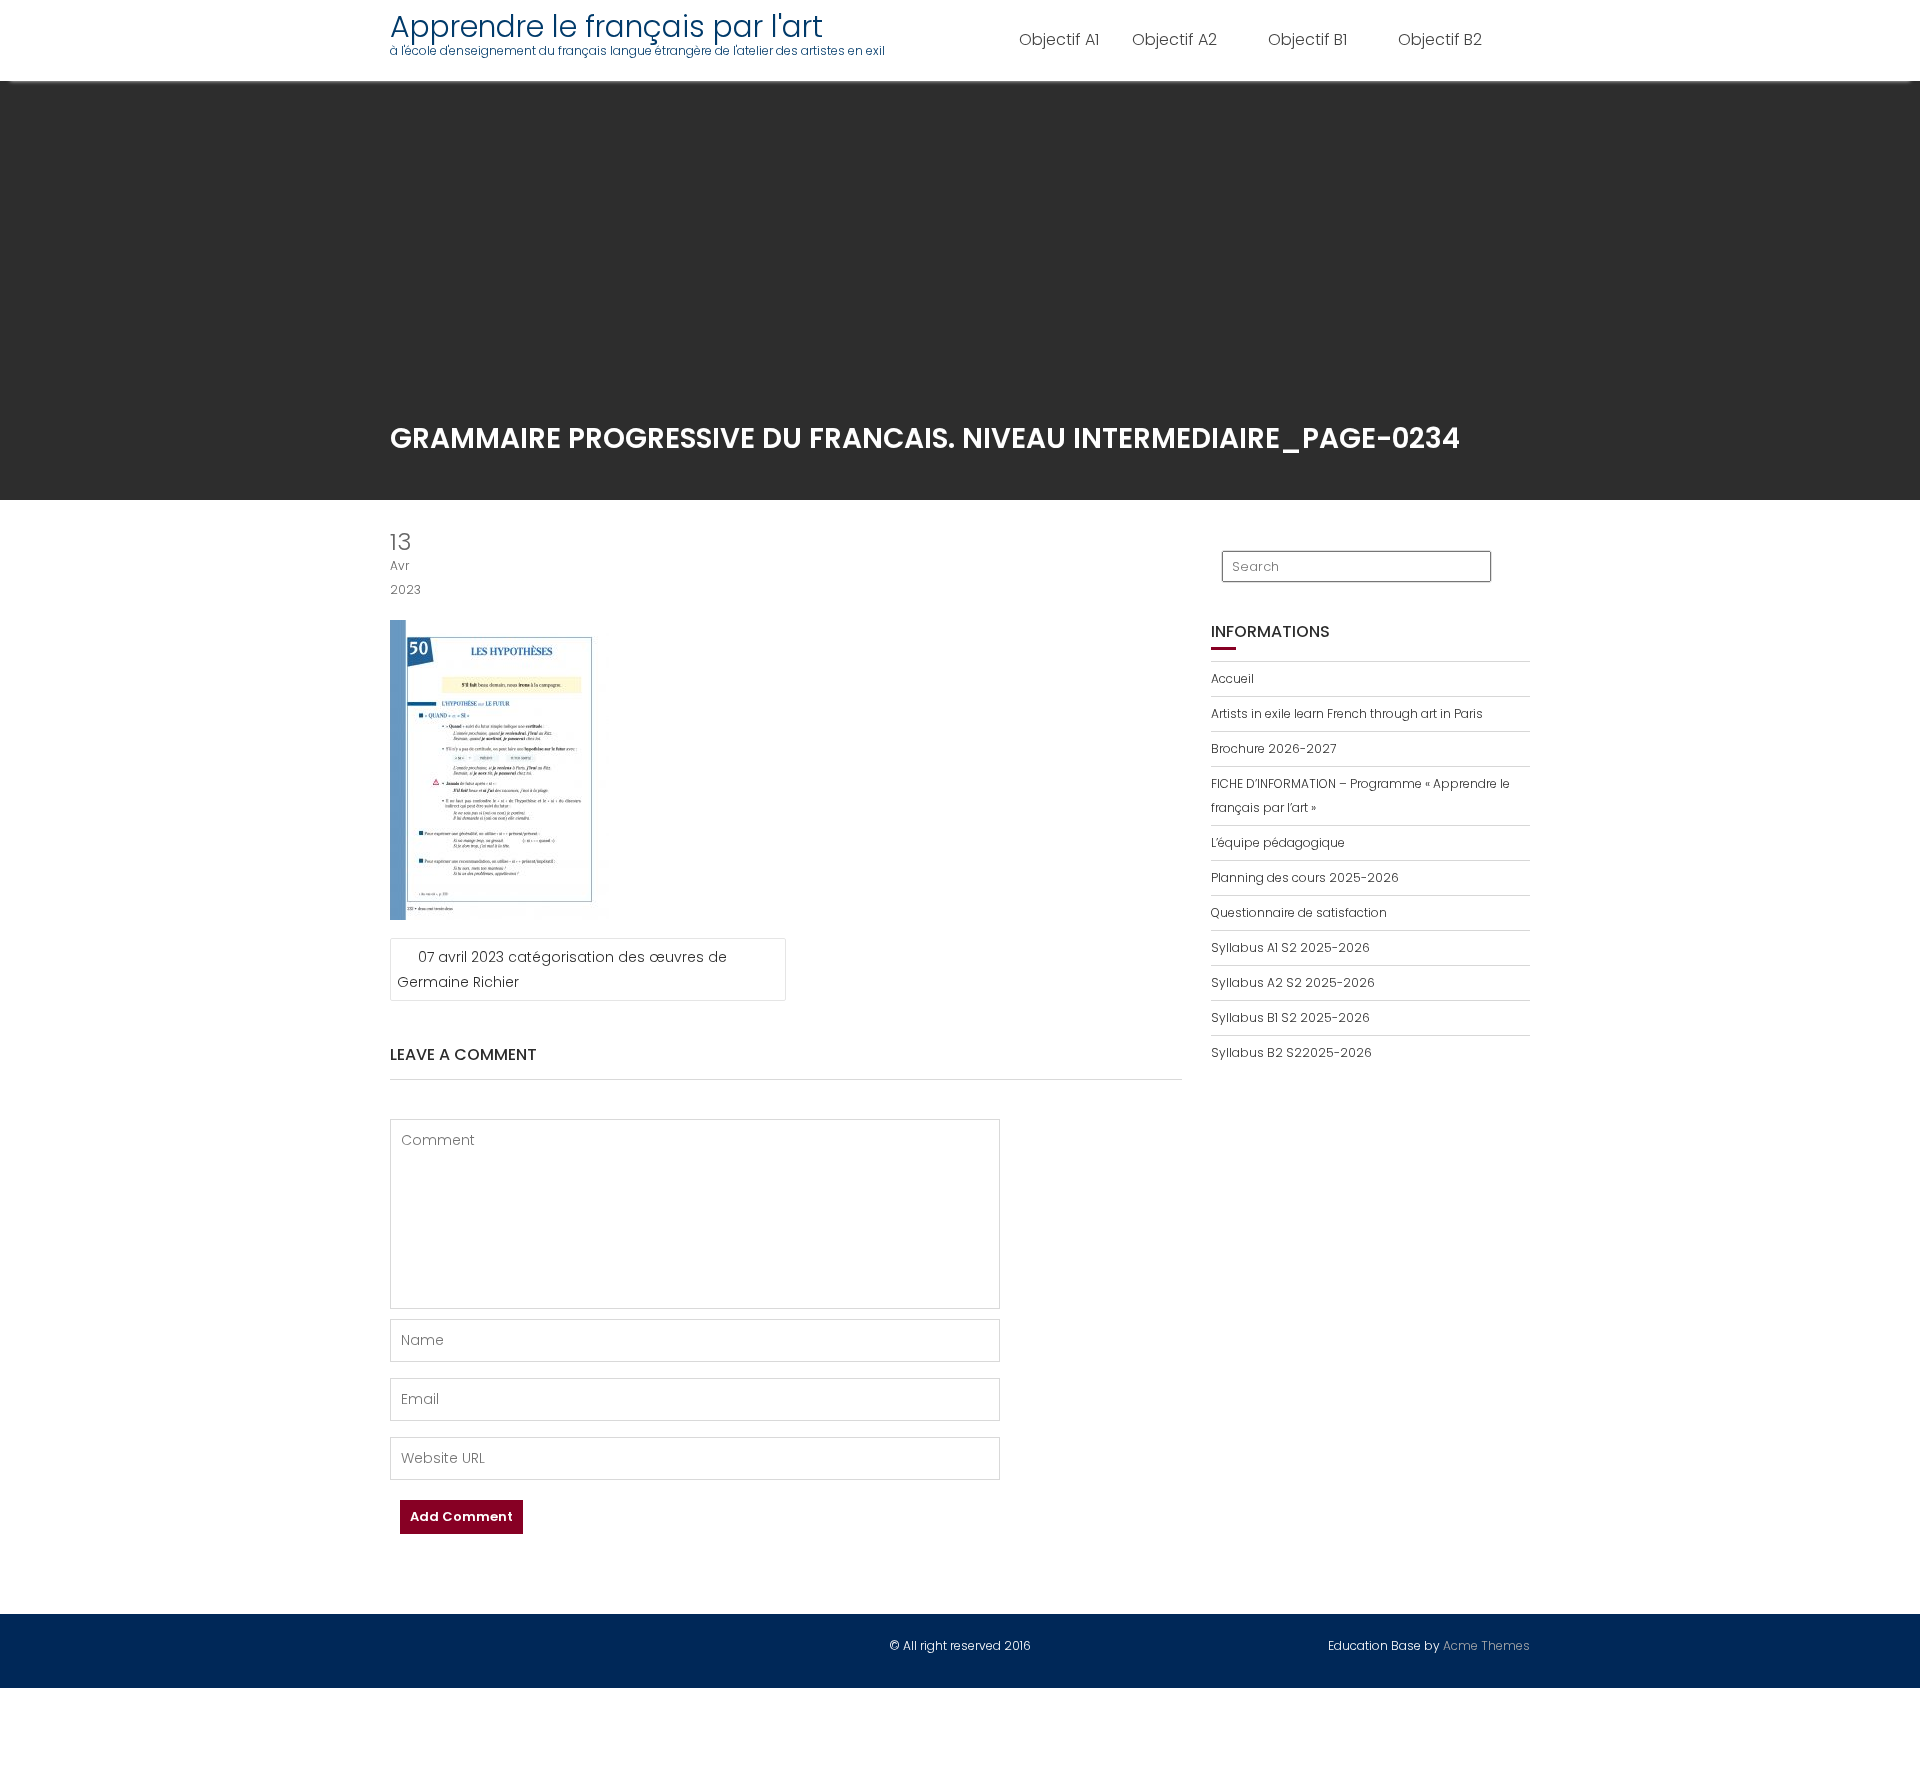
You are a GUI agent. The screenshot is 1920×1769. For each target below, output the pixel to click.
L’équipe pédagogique (1278, 842)
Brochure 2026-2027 (1273, 748)
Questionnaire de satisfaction (1299, 912)
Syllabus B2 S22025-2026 (1291, 1052)
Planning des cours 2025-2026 (1305, 877)
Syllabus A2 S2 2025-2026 (1293, 982)
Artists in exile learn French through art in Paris (1347, 713)
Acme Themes (1486, 1645)
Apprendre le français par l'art (606, 26)
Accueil (1232, 678)
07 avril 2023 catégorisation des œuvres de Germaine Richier (562, 969)
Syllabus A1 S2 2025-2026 (1290, 947)
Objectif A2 (1174, 39)
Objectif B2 (1440, 39)
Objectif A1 (1059, 39)
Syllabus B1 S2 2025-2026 (1290, 1017)
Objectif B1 (1307, 39)
